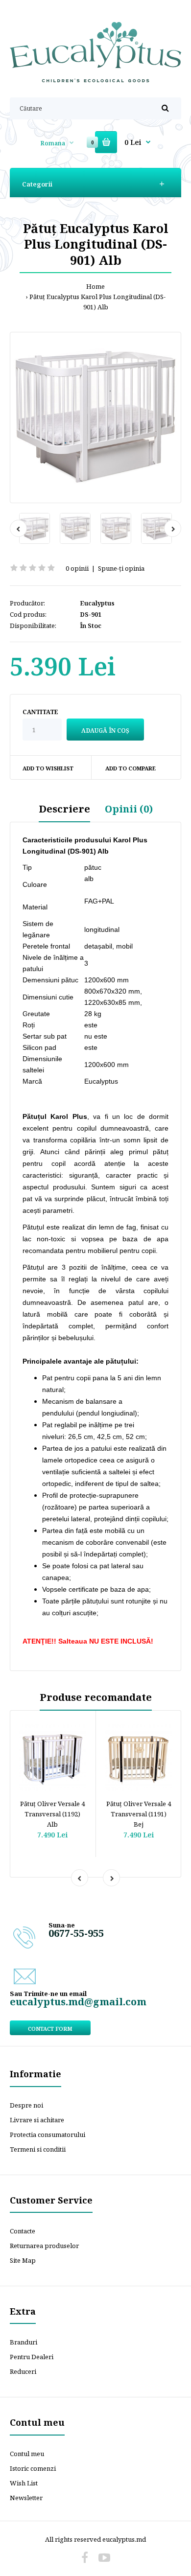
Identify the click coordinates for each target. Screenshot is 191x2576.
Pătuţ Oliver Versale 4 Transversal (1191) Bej (139, 1814)
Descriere (64, 809)
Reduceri (23, 2371)
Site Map (23, 2260)
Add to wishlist (48, 768)
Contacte (23, 2231)
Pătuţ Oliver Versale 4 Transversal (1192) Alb (52, 1814)
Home (95, 286)
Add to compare (131, 768)
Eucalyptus (97, 603)
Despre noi (26, 2105)
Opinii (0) (129, 809)
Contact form (50, 2029)
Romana (53, 143)
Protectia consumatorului (48, 2135)
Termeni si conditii (38, 2149)
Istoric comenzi (33, 2468)
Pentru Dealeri (32, 2357)
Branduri (24, 2342)
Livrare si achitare (37, 2120)
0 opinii (77, 568)
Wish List (24, 2483)
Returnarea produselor (44, 2246)
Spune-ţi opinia (121, 568)
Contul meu (27, 2454)
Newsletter (26, 2498)
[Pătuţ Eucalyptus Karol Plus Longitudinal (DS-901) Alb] (95, 418)
